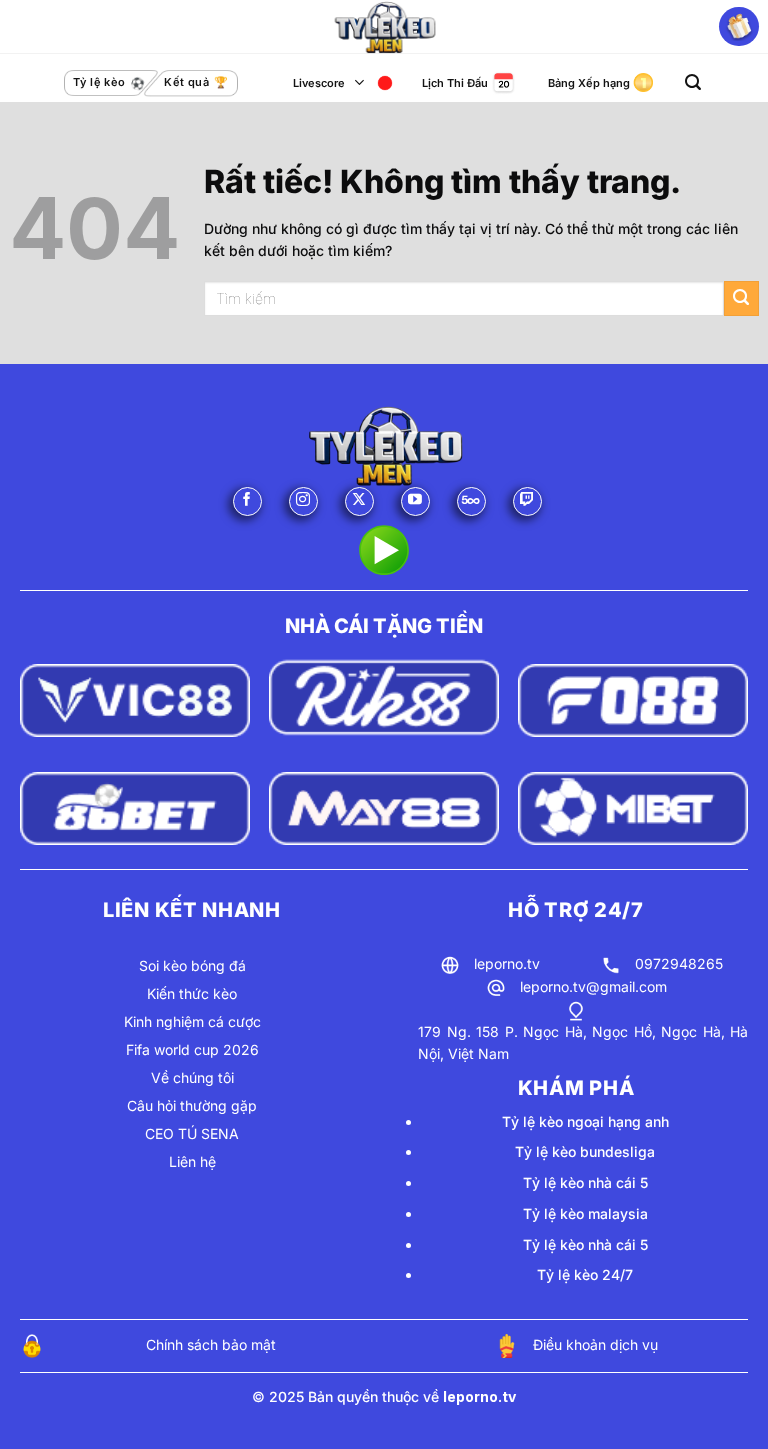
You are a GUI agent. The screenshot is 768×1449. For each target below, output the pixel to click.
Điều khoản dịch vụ (595, 1344)
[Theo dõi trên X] (359, 501)
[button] (693, 82)
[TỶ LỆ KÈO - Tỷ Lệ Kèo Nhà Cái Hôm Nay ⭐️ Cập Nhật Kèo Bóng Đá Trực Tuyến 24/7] (384, 27)
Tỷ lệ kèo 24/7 (585, 1274)
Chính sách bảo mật (211, 1344)
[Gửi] (741, 298)
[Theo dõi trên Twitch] (527, 501)
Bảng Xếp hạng (589, 83)
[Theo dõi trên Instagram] (303, 501)
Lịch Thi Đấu (455, 83)
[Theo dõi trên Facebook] (247, 501)
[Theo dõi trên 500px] (471, 501)
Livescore (319, 83)
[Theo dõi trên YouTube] (415, 501)
